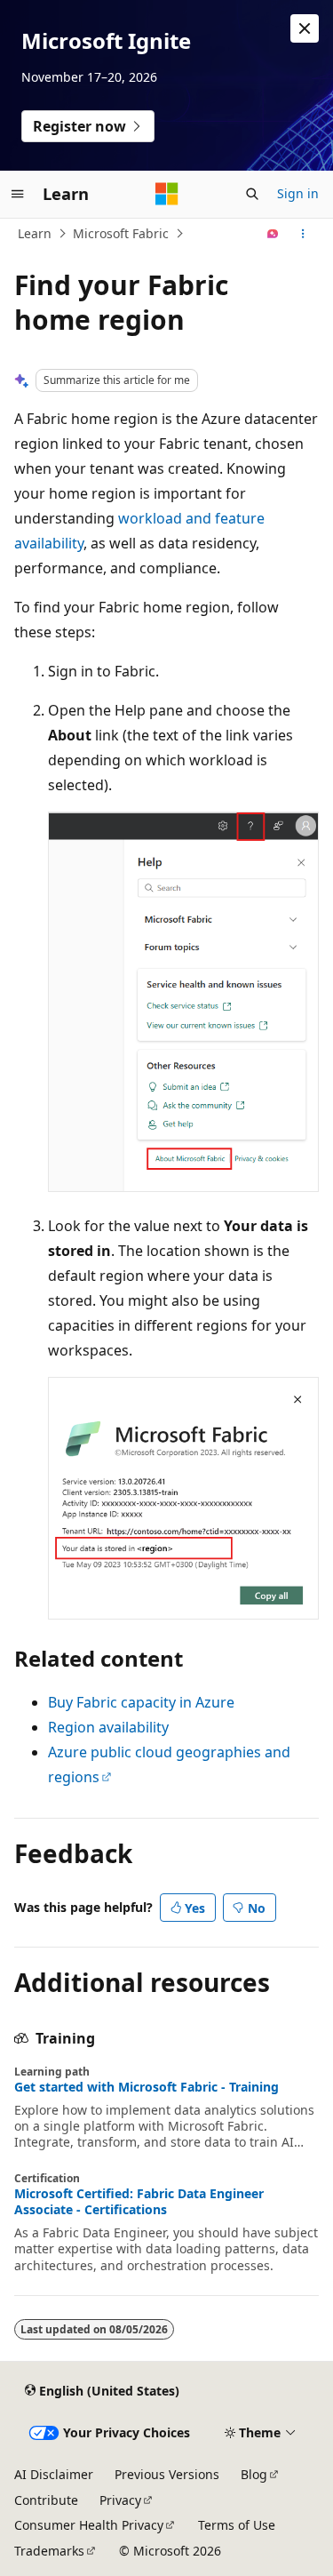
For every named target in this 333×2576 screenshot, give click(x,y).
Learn (35, 233)
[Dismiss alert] (305, 28)
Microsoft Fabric (121, 233)
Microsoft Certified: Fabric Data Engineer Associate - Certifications (139, 2202)
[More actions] (303, 234)
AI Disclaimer (54, 2474)
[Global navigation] (18, 194)
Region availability (108, 1727)
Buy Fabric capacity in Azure (141, 1702)
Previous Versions (167, 2474)
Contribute (46, 2500)
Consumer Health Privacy (89, 2525)
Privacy (120, 2500)
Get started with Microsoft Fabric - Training (147, 2087)
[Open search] (252, 194)
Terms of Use (237, 2525)
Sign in (298, 193)
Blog (254, 2474)
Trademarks (49, 2551)
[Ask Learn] (273, 234)
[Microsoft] (167, 194)
